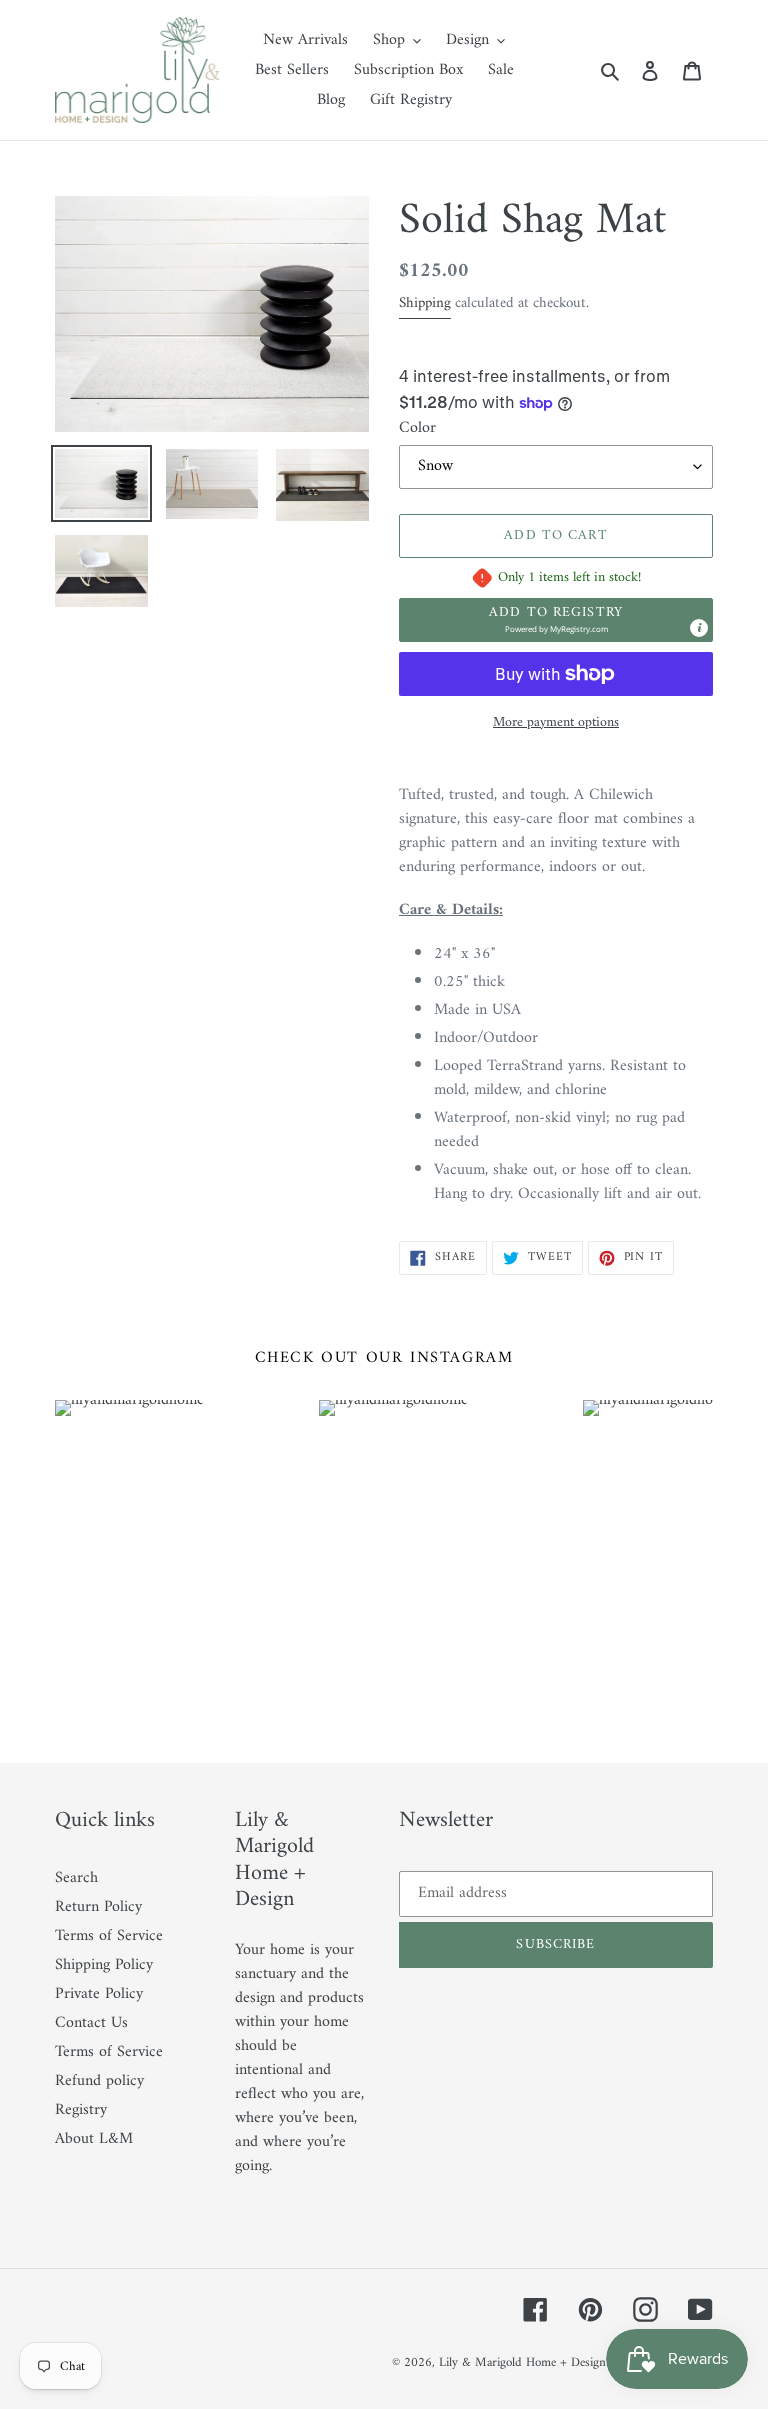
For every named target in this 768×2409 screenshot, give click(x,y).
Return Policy (98, 1907)
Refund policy (99, 2081)
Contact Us (91, 2023)
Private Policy (99, 1994)
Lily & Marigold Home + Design (522, 2362)
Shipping (425, 303)
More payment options (556, 722)
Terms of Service (109, 1936)
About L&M (94, 2139)
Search (76, 1878)
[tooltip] (699, 628)
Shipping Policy (104, 1965)
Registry (81, 2110)
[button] (556, 620)
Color (417, 428)
